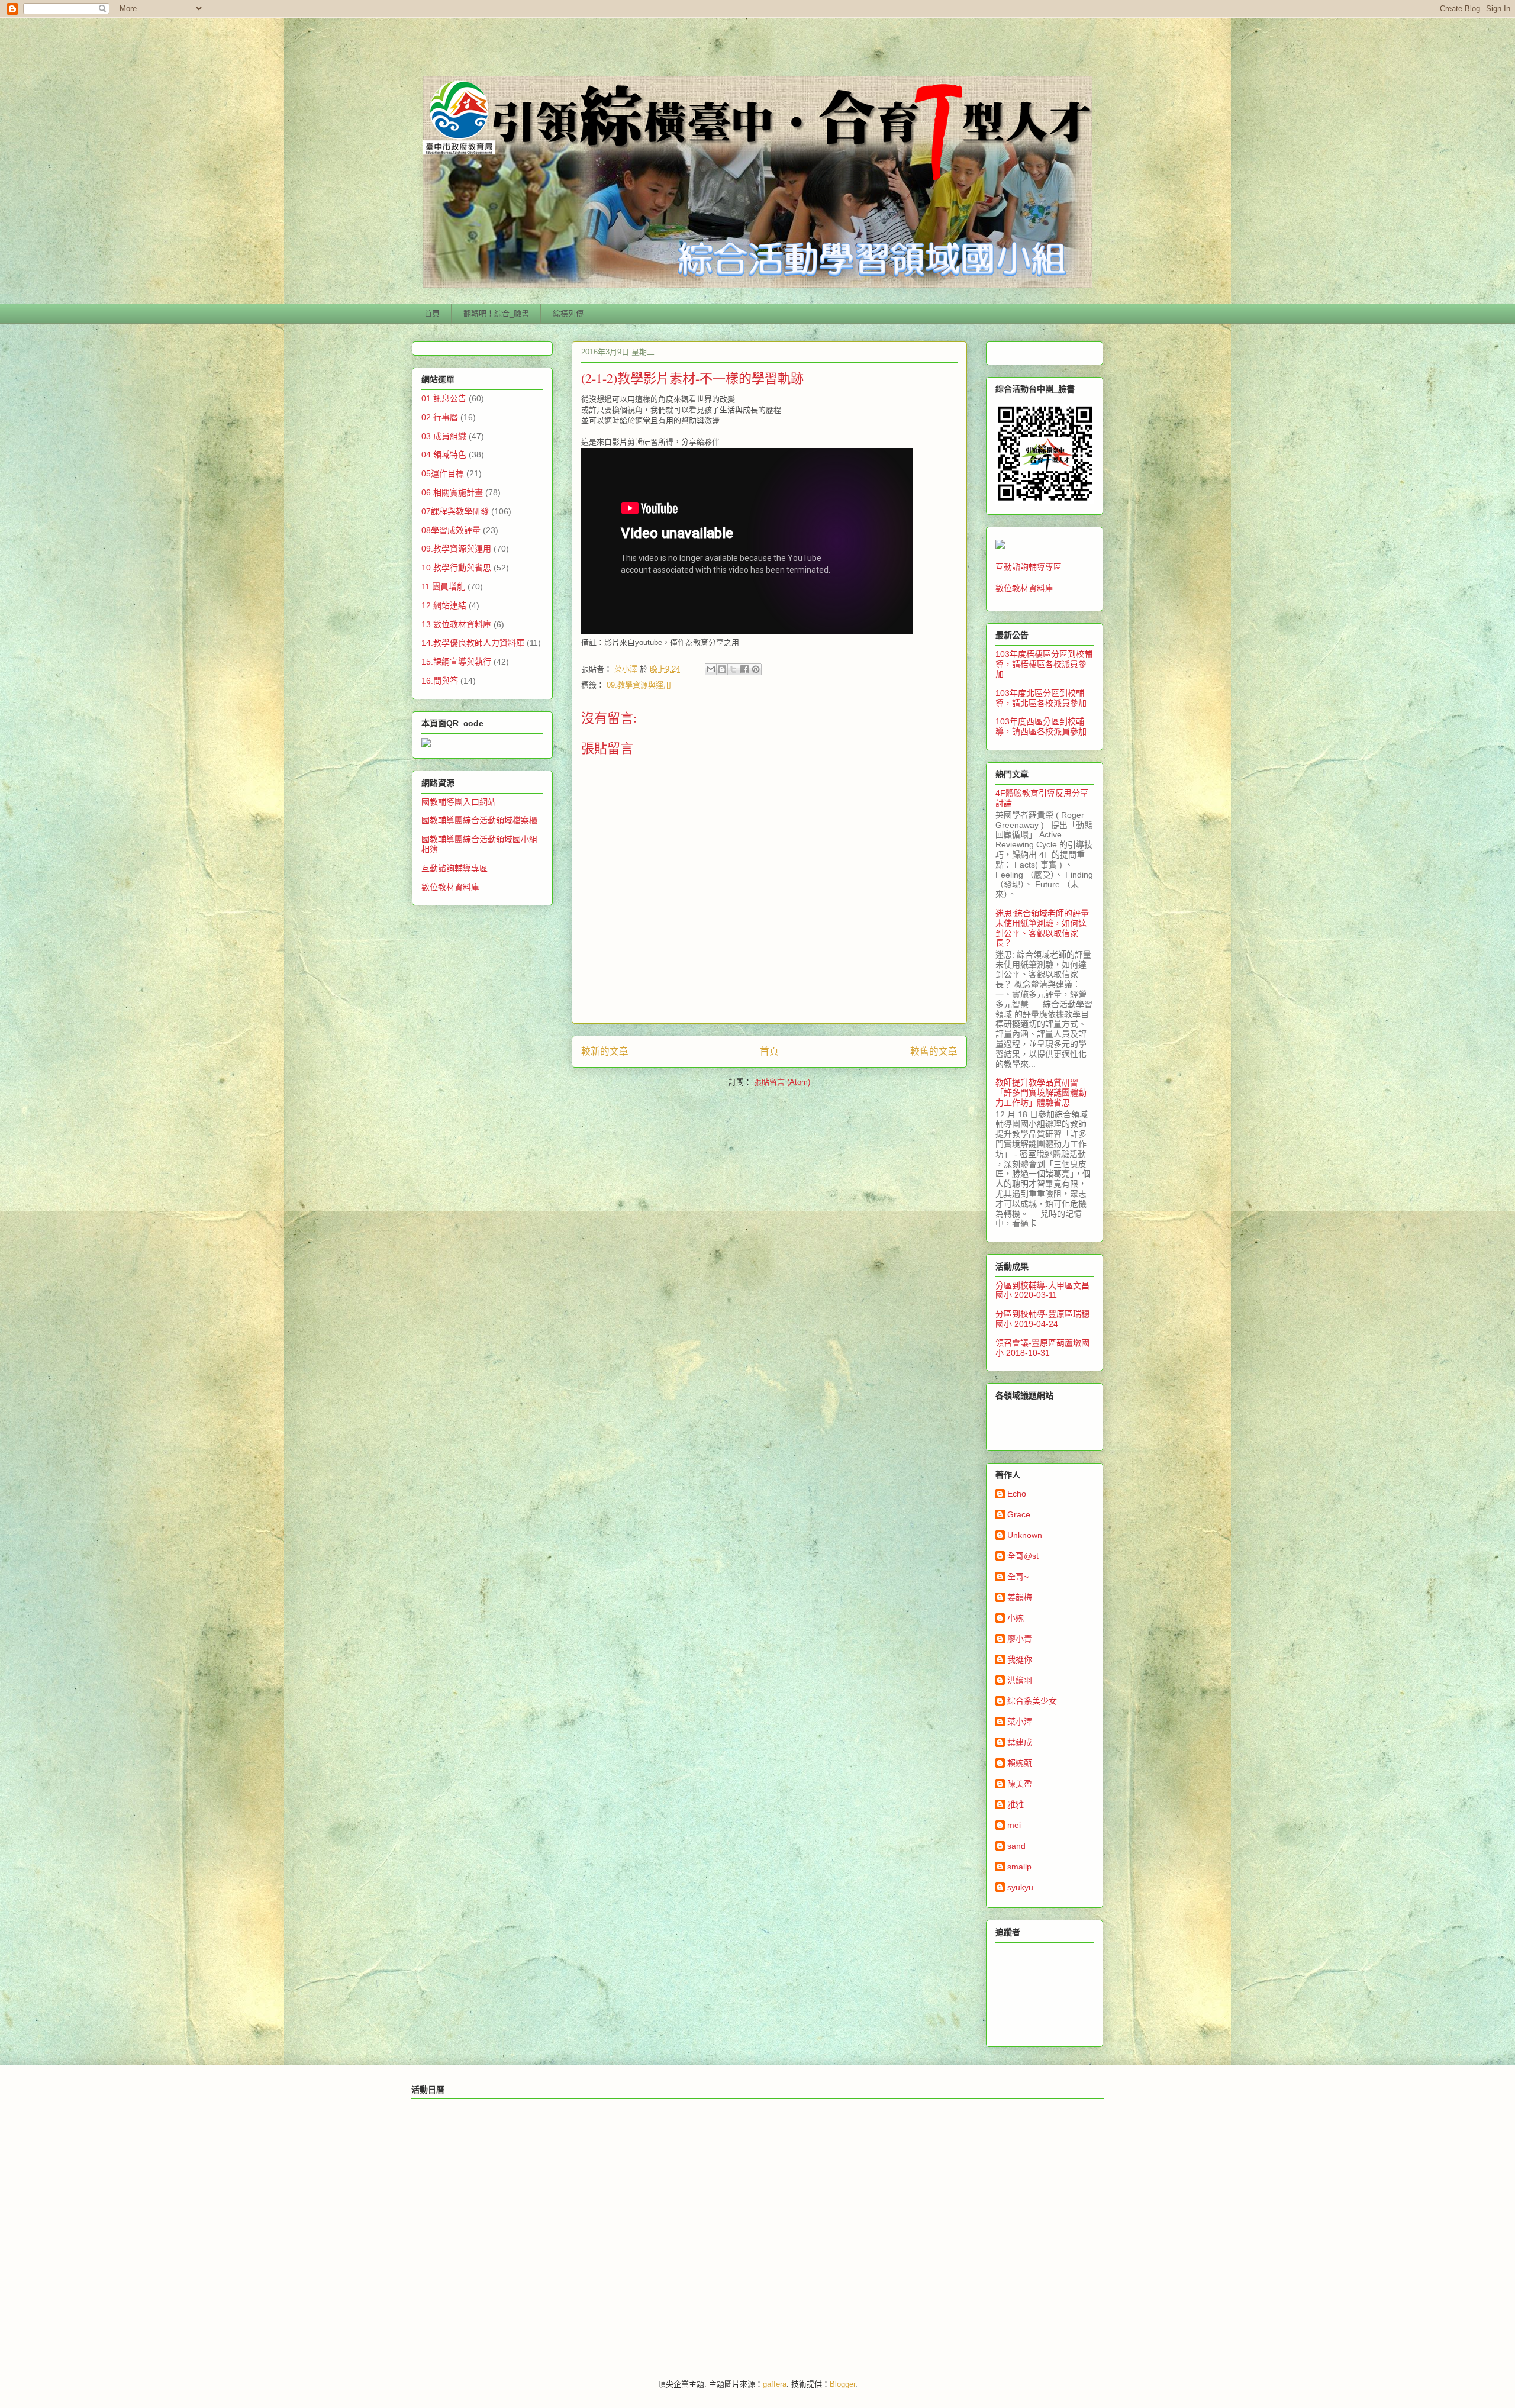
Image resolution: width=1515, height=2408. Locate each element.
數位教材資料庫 (450, 887)
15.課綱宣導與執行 (456, 662)
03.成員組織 (444, 436)
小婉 (1016, 1618)
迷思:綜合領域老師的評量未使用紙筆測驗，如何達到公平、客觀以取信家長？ (1042, 928)
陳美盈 (1020, 1784)
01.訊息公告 (444, 398)
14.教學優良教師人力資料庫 (473, 643)
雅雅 (1016, 1804)
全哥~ (1018, 1577)
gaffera (775, 2384)
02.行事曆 (440, 417)
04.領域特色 (444, 454)
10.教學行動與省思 (456, 568)
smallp (1019, 1867)
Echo (1017, 1494)
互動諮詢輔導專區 (454, 868)
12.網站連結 (444, 605)
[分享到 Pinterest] (756, 669)
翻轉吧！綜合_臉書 (496, 313)
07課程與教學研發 (455, 511)
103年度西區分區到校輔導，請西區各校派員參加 (1041, 726)
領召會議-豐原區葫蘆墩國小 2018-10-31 (1042, 1348)
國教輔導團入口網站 (459, 802)
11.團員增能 (443, 586)
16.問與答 (440, 681)
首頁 (432, 313)
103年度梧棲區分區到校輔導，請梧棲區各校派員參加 (1044, 664)
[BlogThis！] (722, 669)
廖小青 (1020, 1639)
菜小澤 (1020, 1722)
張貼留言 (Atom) (782, 1082)
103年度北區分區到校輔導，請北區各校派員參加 (1041, 698)
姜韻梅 (1020, 1597)
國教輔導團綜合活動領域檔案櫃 (479, 820)
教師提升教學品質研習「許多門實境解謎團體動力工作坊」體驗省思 (1041, 1092)
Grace (1019, 1514)
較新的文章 (605, 1051)
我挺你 (1020, 1659)
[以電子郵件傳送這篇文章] (711, 669)
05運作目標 (443, 473)
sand (1016, 1846)
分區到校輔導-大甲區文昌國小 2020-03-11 (1042, 1290)
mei (1014, 1825)
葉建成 (1020, 1742)
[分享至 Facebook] (744, 669)
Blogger (842, 2384)
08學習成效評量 (451, 530)
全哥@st (1023, 1556)
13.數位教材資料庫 (456, 624)
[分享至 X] (733, 669)
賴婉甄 (1020, 1763)
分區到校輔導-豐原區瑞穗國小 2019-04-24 (1042, 1319)
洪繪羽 (1020, 1680)
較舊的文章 (934, 1051)
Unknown (1025, 1535)
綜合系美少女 (1032, 1701)
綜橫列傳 (568, 313)
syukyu (1020, 1887)
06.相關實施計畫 (452, 492)
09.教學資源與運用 (639, 685)
